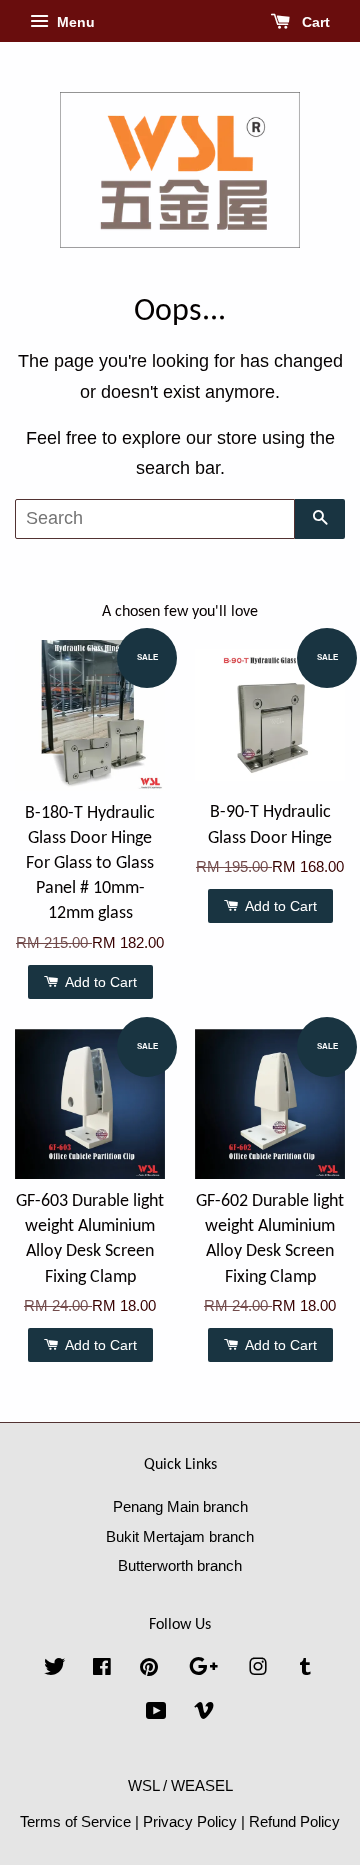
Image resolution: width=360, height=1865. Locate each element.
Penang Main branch (180, 1506)
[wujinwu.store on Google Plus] (203, 1669)
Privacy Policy (190, 1821)
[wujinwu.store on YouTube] (156, 1713)
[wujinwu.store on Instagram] (258, 1669)
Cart (314, 22)
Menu (74, 22)
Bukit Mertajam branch (180, 1536)
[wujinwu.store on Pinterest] (149, 1669)
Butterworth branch (180, 1565)
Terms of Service (75, 1821)
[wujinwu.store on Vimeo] (204, 1713)
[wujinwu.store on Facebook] (102, 1669)
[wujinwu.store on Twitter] (55, 1669)
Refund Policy (294, 1821)
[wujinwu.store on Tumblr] (305, 1669)
